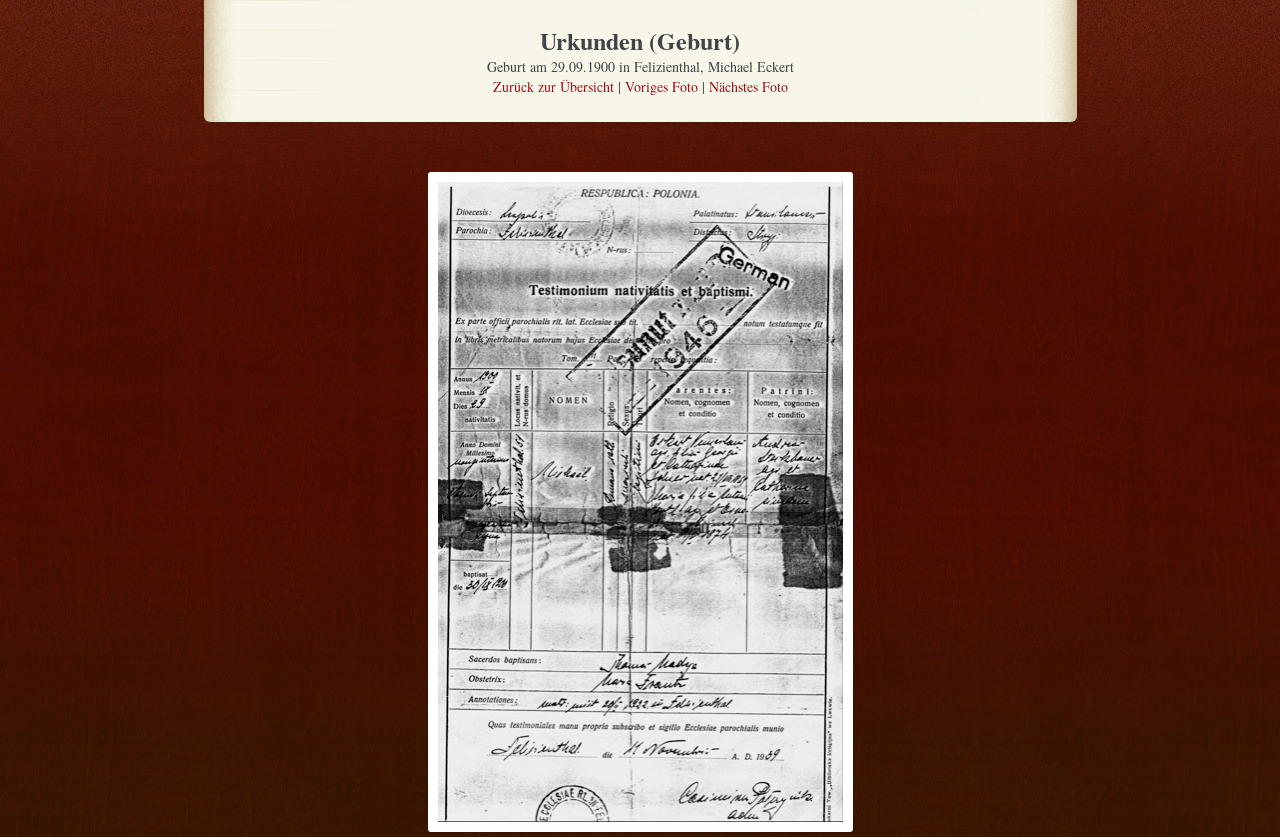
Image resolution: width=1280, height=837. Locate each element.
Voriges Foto (661, 86)
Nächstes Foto (748, 86)
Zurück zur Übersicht (553, 86)
